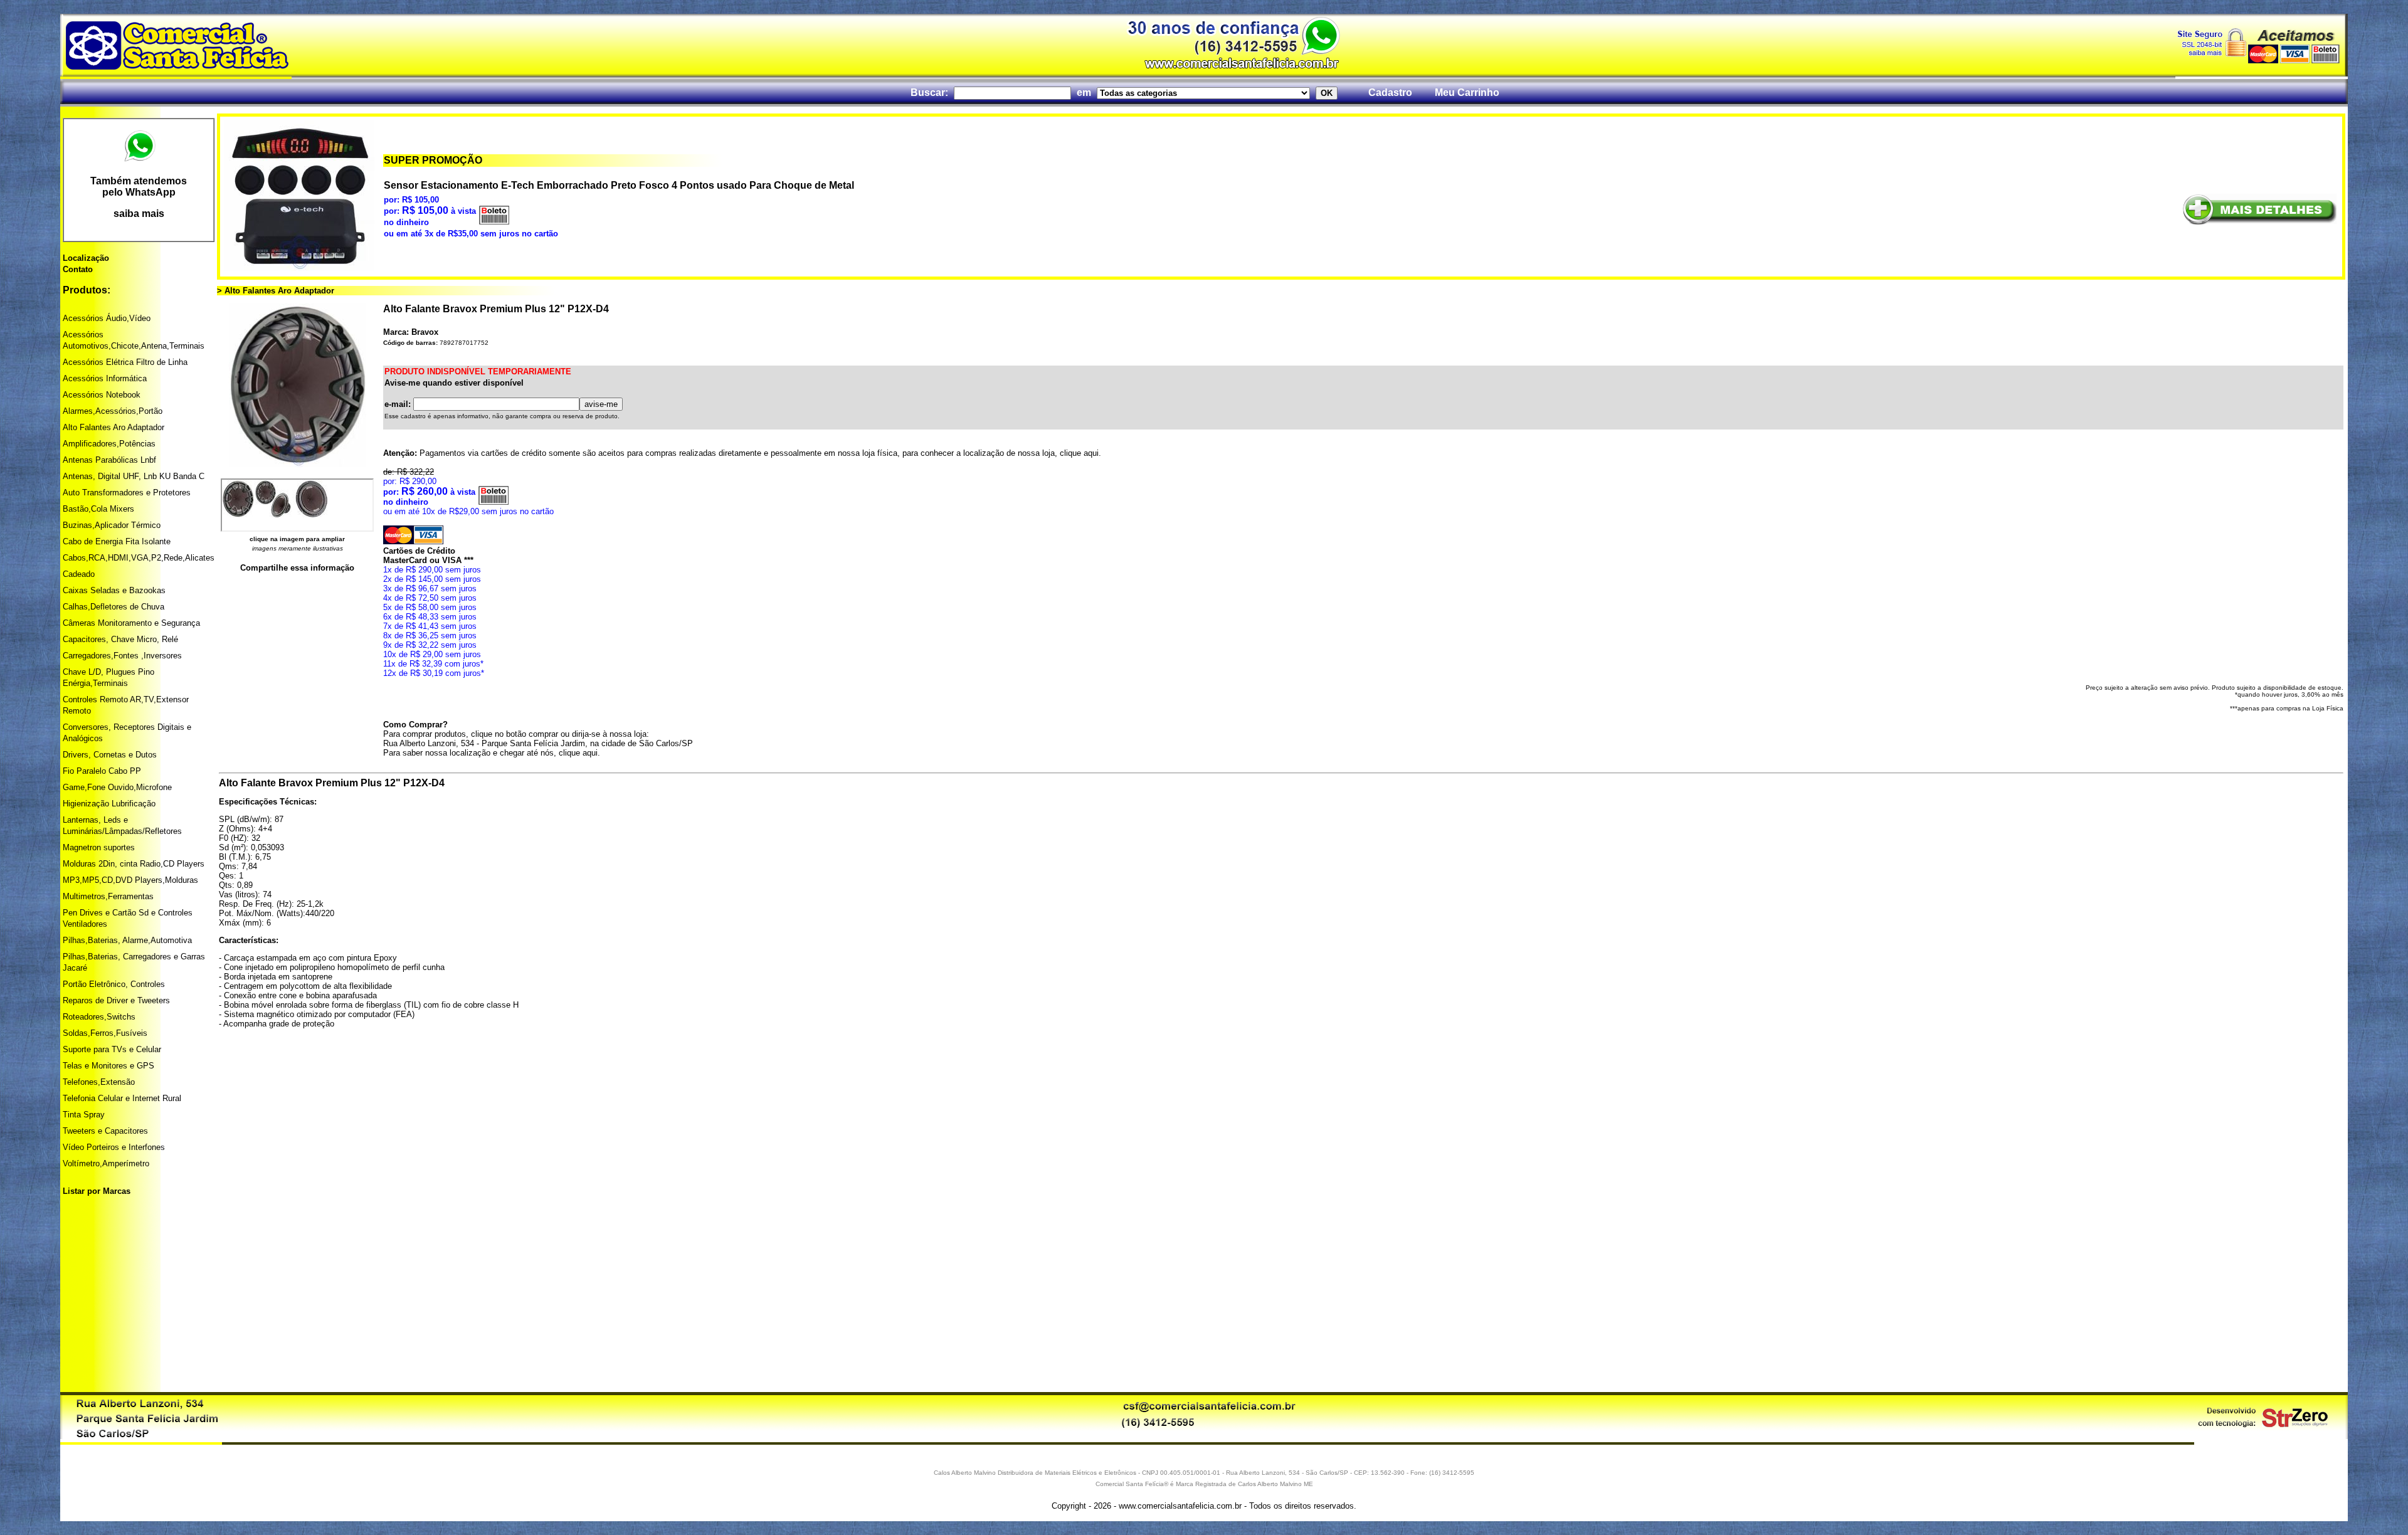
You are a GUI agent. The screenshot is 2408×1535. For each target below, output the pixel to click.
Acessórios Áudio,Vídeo (107, 318)
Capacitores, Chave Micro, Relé (120, 639)
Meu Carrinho (1467, 92)
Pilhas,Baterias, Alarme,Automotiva (127, 940)
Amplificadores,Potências (109, 444)
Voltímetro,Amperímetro (106, 1163)
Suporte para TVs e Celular (112, 1049)
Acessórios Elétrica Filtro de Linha (125, 362)
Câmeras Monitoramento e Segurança (131, 623)
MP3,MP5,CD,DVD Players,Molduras (130, 880)
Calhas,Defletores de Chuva (114, 607)
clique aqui (1079, 453)
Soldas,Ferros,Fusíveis (105, 1033)
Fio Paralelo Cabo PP (102, 771)
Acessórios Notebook (102, 395)
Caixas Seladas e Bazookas (114, 590)
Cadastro (1390, 92)
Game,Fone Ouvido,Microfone (117, 787)
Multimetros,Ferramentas (108, 896)
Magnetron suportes (99, 847)
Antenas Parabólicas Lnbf (109, 460)
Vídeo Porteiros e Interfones (114, 1147)
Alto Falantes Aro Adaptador (114, 427)
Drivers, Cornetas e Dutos (110, 755)
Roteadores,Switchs (99, 1017)
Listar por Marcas (97, 1191)
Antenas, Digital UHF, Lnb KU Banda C (134, 476)
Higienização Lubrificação (109, 804)
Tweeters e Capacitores (105, 1131)
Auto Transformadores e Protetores (127, 493)
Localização (86, 258)
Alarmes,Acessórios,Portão (113, 411)
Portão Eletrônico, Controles (114, 984)
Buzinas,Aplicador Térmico (112, 525)
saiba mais (139, 214)
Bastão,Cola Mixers (98, 509)
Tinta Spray (84, 1115)
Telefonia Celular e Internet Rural (122, 1098)
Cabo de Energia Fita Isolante (117, 541)
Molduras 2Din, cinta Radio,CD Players (134, 864)
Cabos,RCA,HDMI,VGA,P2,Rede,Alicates (139, 558)
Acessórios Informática (105, 378)
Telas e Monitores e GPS (108, 1066)
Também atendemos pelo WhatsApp (139, 187)
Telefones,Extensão (99, 1082)
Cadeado (79, 574)
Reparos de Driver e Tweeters (116, 1000)
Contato (78, 269)
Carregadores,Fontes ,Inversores (122, 656)
